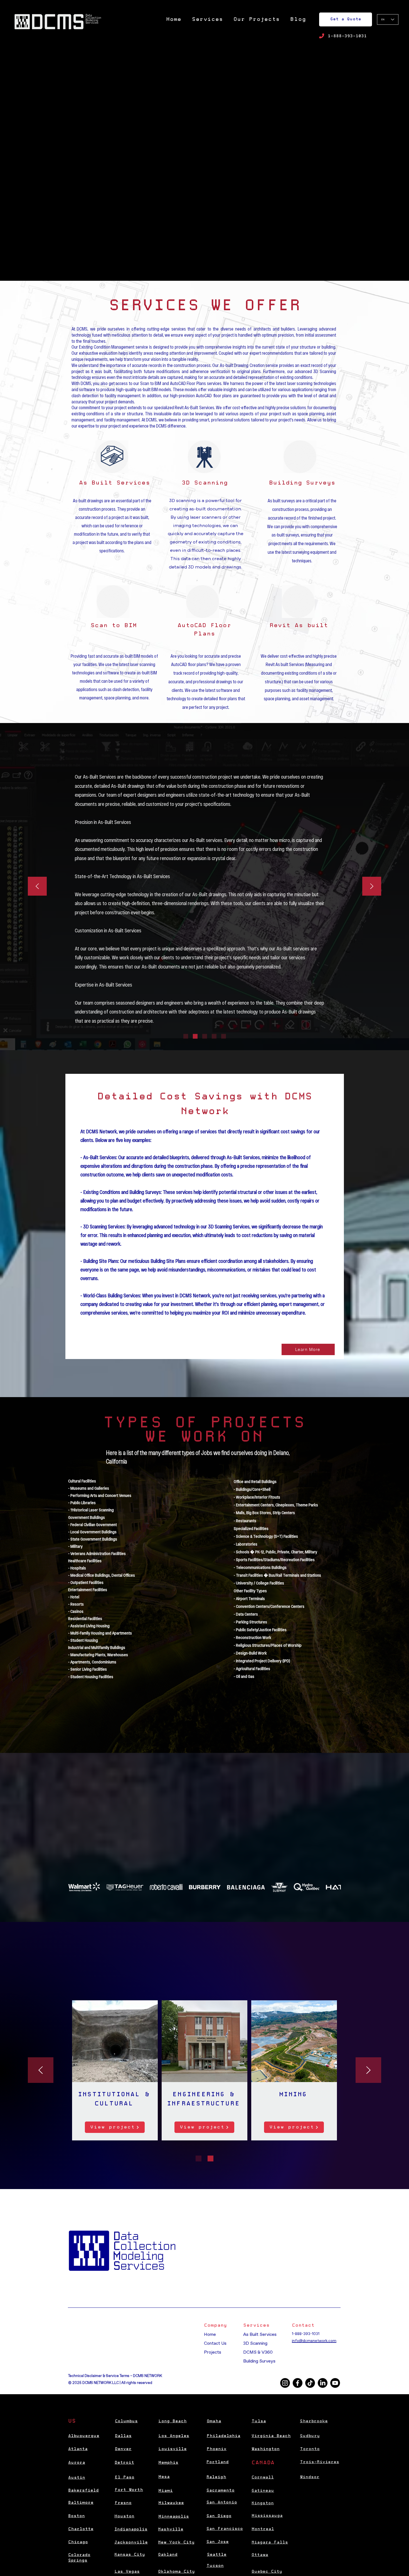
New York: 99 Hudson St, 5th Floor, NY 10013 (111, 2333)
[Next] (372, 887)
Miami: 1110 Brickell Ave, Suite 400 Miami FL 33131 (113, 2339)
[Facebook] (298, 2383)
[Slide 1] (186, 1036)
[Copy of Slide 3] (214, 1036)
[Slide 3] (205, 1036)
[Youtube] (335, 2383)
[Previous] (37, 887)
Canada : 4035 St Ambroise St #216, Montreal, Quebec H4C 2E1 (125, 2350)
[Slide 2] (195, 1036)
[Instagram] (285, 2383)
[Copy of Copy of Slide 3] (224, 1036)
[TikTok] (310, 2383)
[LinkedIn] (323, 2383)
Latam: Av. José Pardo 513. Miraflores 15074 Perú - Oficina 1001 (124, 2356)
